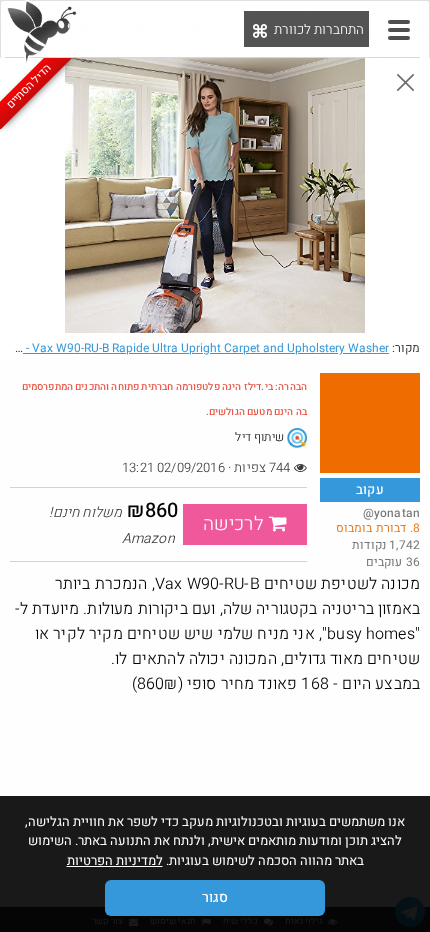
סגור (215, 897)
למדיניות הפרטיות (115, 860)
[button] (399, 30)
